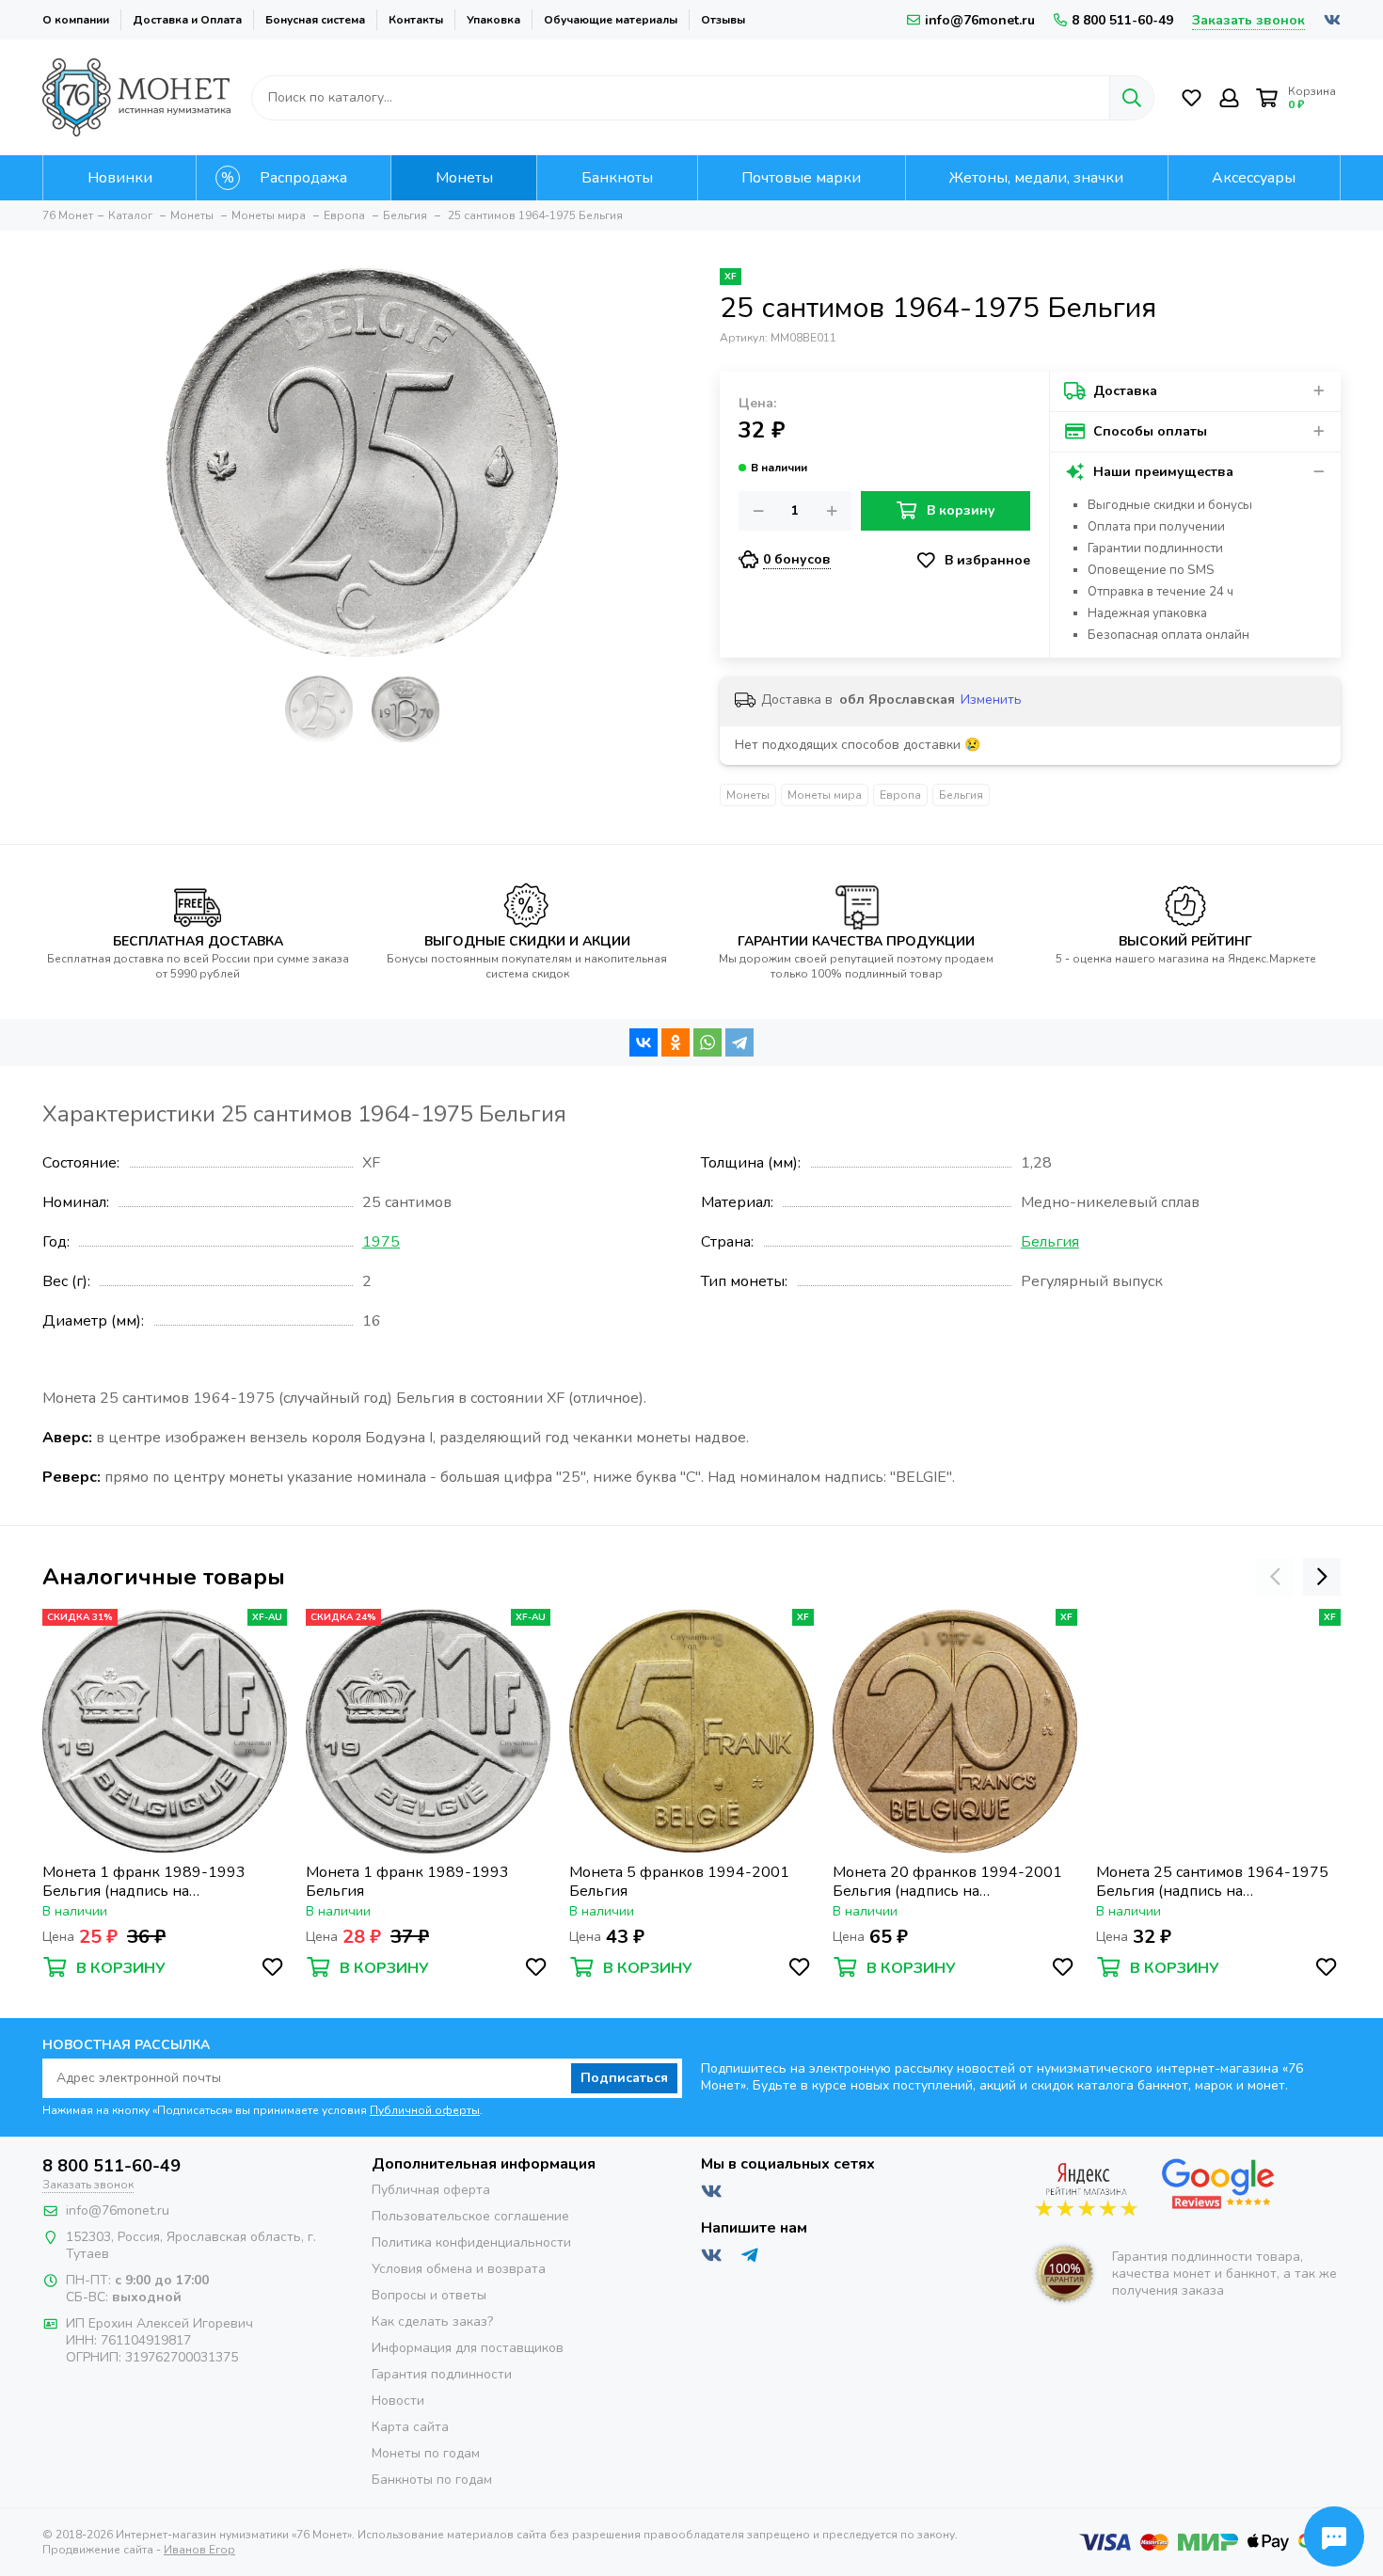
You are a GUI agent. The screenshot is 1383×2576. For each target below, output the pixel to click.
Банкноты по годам (432, 2480)
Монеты (748, 795)
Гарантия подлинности (442, 2374)
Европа (900, 795)
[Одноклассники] (676, 1042)
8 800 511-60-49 (1122, 20)
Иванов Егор (199, 2550)
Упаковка (493, 20)
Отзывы (723, 20)
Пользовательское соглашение (470, 2216)
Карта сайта (410, 2427)
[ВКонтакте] (644, 1042)
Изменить (991, 700)
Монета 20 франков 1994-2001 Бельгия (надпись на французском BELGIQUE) (947, 1882)
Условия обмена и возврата (459, 2269)
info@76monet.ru (980, 20)
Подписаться (624, 2078)
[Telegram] (739, 1042)
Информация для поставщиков (468, 2348)
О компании (76, 20)
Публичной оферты (425, 2110)
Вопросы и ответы (429, 2295)
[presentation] (1275, 1577)
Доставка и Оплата (187, 20)
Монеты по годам (426, 2453)
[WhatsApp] (707, 1042)
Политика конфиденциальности (471, 2242)
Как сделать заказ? (432, 2322)
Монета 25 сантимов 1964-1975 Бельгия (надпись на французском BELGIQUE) (1212, 1882)
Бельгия (961, 795)
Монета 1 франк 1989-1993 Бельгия (407, 1882)
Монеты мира (825, 795)
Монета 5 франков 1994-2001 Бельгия (679, 1882)
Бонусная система (315, 20)
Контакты (416, 20)
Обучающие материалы (611, 20)
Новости (398, 2401)
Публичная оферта (431, 2190)
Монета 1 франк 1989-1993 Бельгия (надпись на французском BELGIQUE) (144, 1882)
